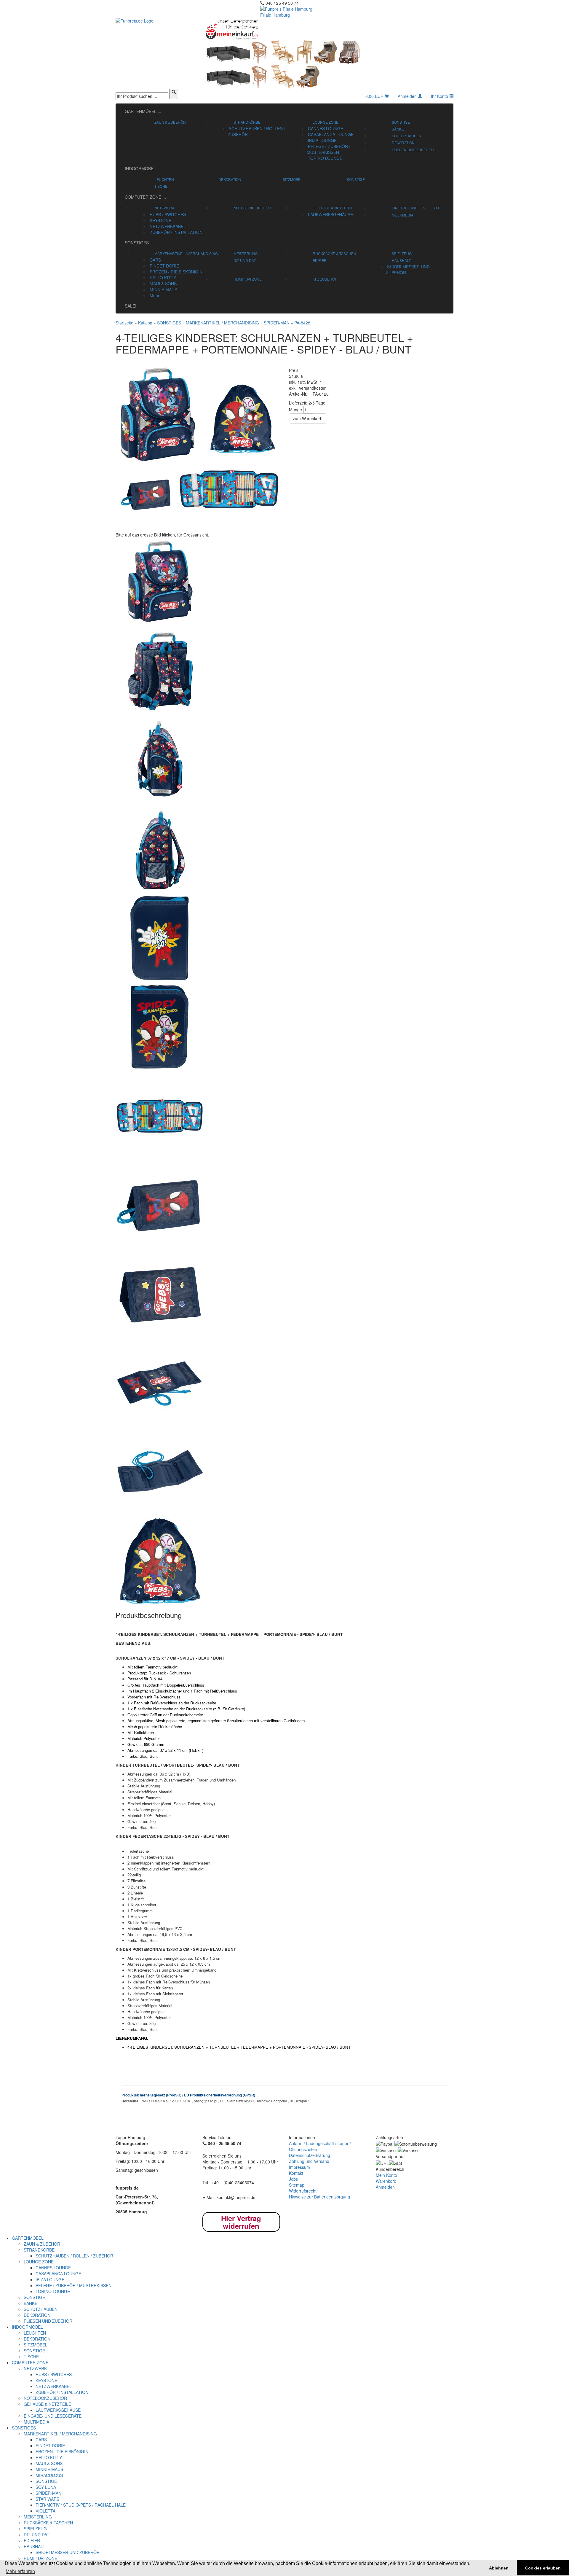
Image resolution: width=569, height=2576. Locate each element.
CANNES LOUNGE (325, 128)
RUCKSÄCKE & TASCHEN (334, 253)
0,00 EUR (375, 96)
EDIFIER (320, 260)
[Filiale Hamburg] (328, 29)
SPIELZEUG (402, 253)
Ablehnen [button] (499, 2568)
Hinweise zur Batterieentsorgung (319, 2197)
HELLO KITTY (162, 278)
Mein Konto (386, 2175)
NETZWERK (164, 208)
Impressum (299, 2167)
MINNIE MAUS (163, 289)
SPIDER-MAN (277, 323)
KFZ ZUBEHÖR (325, 279)
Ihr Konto (440, 96)
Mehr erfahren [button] (20, 2571)
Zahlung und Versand (309, 2161)
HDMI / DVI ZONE (248, 279)
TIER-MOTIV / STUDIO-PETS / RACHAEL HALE (81, 2505)
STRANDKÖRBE (247, 122)
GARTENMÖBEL (143, 111)
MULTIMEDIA (403, 215)
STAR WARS (47, 2499)
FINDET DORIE (164, 266)
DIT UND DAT (245, 260)
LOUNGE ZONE (326, 122)
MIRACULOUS (49, 2475)
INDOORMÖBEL (143, 168)
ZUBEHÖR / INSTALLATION (175, 232)
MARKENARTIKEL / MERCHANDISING (186, 253)
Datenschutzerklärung (310, 2155)
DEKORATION (403, 143)
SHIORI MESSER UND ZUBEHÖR (68, 2552)
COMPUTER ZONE (145, 197)
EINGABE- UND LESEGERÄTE (417, 208)
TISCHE (161, 186)
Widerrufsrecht (303, 2191)
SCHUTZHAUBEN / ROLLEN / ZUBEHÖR (74, 2256)
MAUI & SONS (163, 284)
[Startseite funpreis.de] (155, 21)
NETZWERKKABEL (167, 226)
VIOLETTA (45, 2511)
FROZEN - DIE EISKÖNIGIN (175, 272)
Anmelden (408, 96)
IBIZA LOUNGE (322, 140)
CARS (155, 260)
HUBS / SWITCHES (167, 214)
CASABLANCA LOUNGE (330, 134)
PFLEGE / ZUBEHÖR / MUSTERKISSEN (329, 149)
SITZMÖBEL (293, 179)
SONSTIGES (139, 243)
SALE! (131, 306)
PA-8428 (302, 323)
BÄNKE (398, 129)
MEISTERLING (246, 253)
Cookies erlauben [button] (543, 2568)
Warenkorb (386, 2181)
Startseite (124, 323)
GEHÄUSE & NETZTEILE (333, 208)
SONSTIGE (401, 122)
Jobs (293, 2179)
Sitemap (297, 2185)
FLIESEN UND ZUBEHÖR (413, 150)
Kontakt (296, 2173)
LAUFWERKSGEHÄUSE (330, 214)
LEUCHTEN (164, 179)
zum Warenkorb (308, 418)
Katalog (145, 323)
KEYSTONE (160, 220)
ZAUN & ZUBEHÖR (170, 122)
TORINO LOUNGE (325, 158)
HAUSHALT (401, 260)
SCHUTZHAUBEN (407, 136)
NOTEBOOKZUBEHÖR (252, 208)
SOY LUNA (46, 2487)
